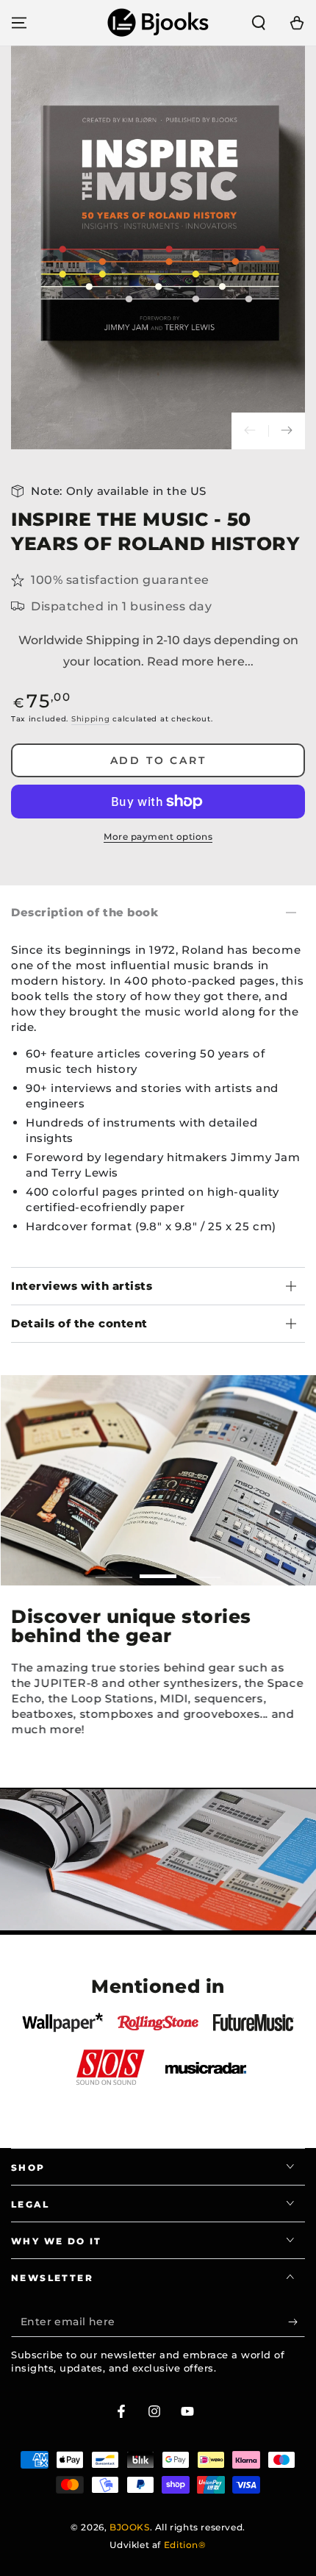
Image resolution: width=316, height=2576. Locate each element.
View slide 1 (114, 1569)
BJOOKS (130, 2527)
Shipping (91, 719)
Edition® (185, 2545)
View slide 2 (158, 1569)
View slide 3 (202, 1569)
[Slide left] (250, 431)
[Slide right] (287, 431)
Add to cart (158, 760)
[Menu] (19, 23)
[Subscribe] (297, 2322)
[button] (259, 23)
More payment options (158, 836)
